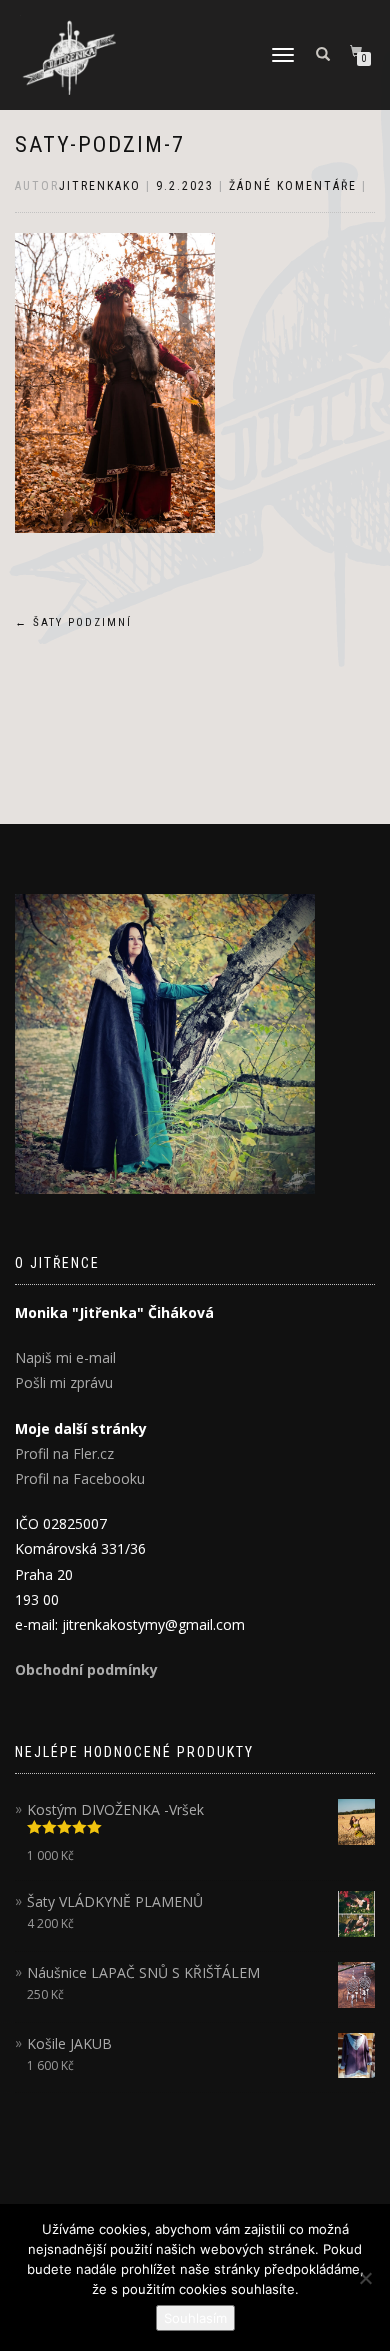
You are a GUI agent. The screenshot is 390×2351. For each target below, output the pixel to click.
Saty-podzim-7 (100, 144)
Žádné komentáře (293, 186)
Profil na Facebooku (80, 1478)
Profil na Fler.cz (64, 1453)
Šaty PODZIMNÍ (73, 622)
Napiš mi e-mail (65, 1357)
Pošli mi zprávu (64, 1382)
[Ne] (365, 2278)
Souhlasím (195, 2318)
